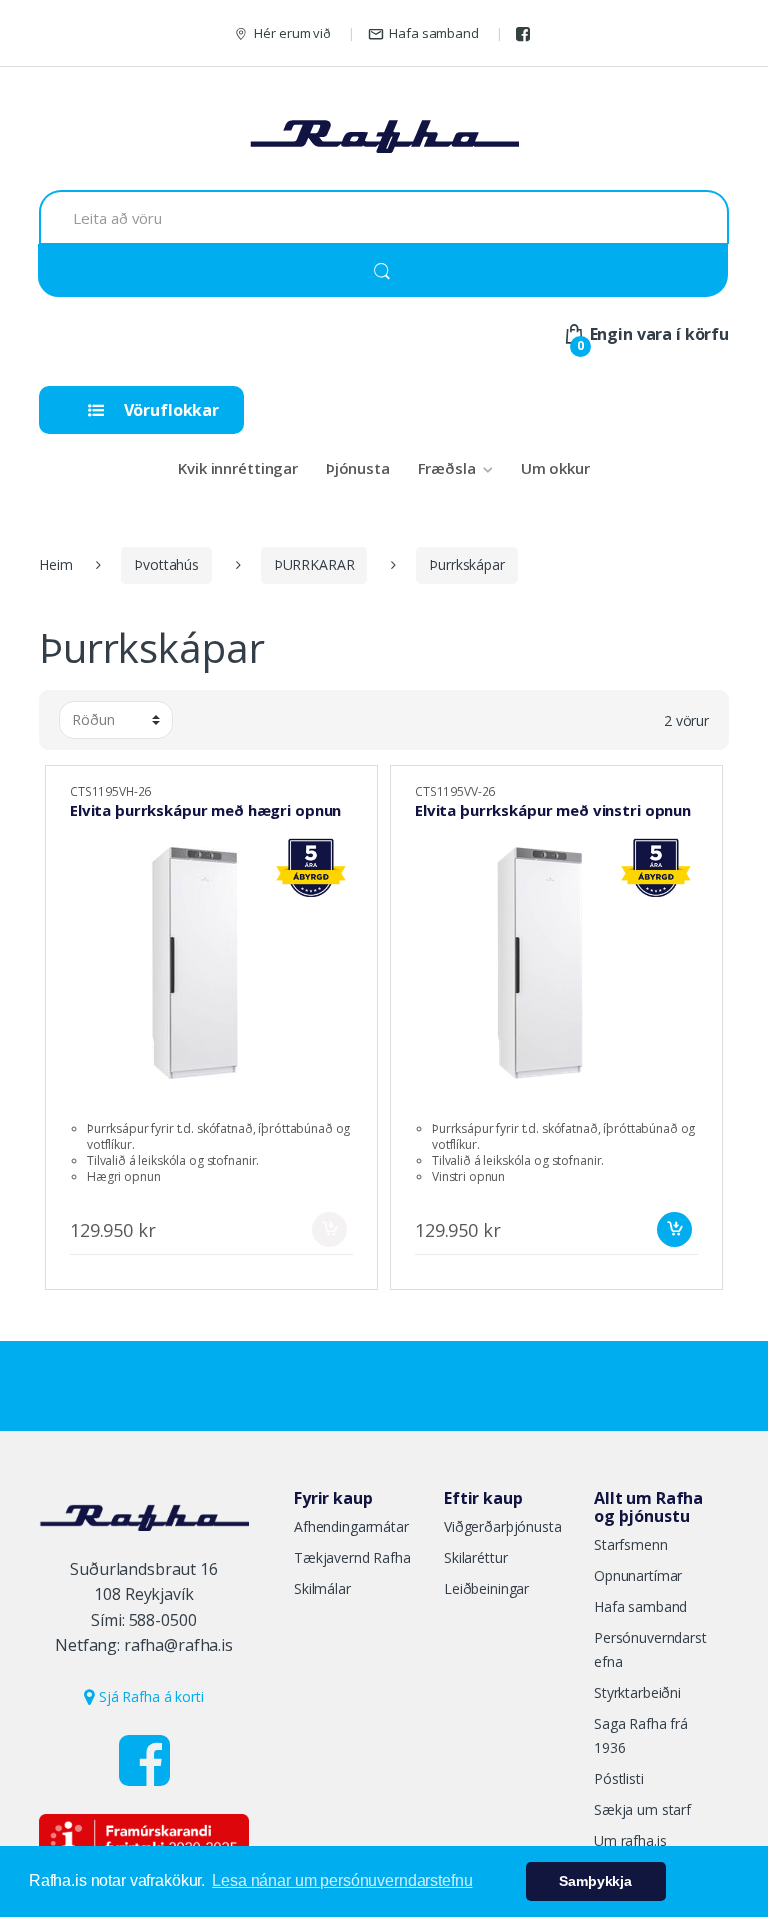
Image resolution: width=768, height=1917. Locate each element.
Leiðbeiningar (486, 1588)
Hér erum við (292, 33)
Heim (55, 564)
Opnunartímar (638, 1575)
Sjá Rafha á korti (149, 1696)
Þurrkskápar (466, 564)
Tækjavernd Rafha (352, 1557)
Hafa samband (433, 33)
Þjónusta (358, 468)
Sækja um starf (642, 1809)
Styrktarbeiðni (637, 1692)
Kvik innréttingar (238, 468)
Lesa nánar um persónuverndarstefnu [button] (342, 1880)
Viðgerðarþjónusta (503, 1526)
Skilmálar (322, 1588)
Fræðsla (447, 468)
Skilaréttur (475, 1557)
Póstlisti (619, 1778)
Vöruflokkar (169, 410)
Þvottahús (166, 564)
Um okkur (555, 468)
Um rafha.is (630, 1840)
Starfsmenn (631, 1544)
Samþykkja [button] (595, 1881)
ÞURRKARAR (314, 564)
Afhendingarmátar (351, 1526)
